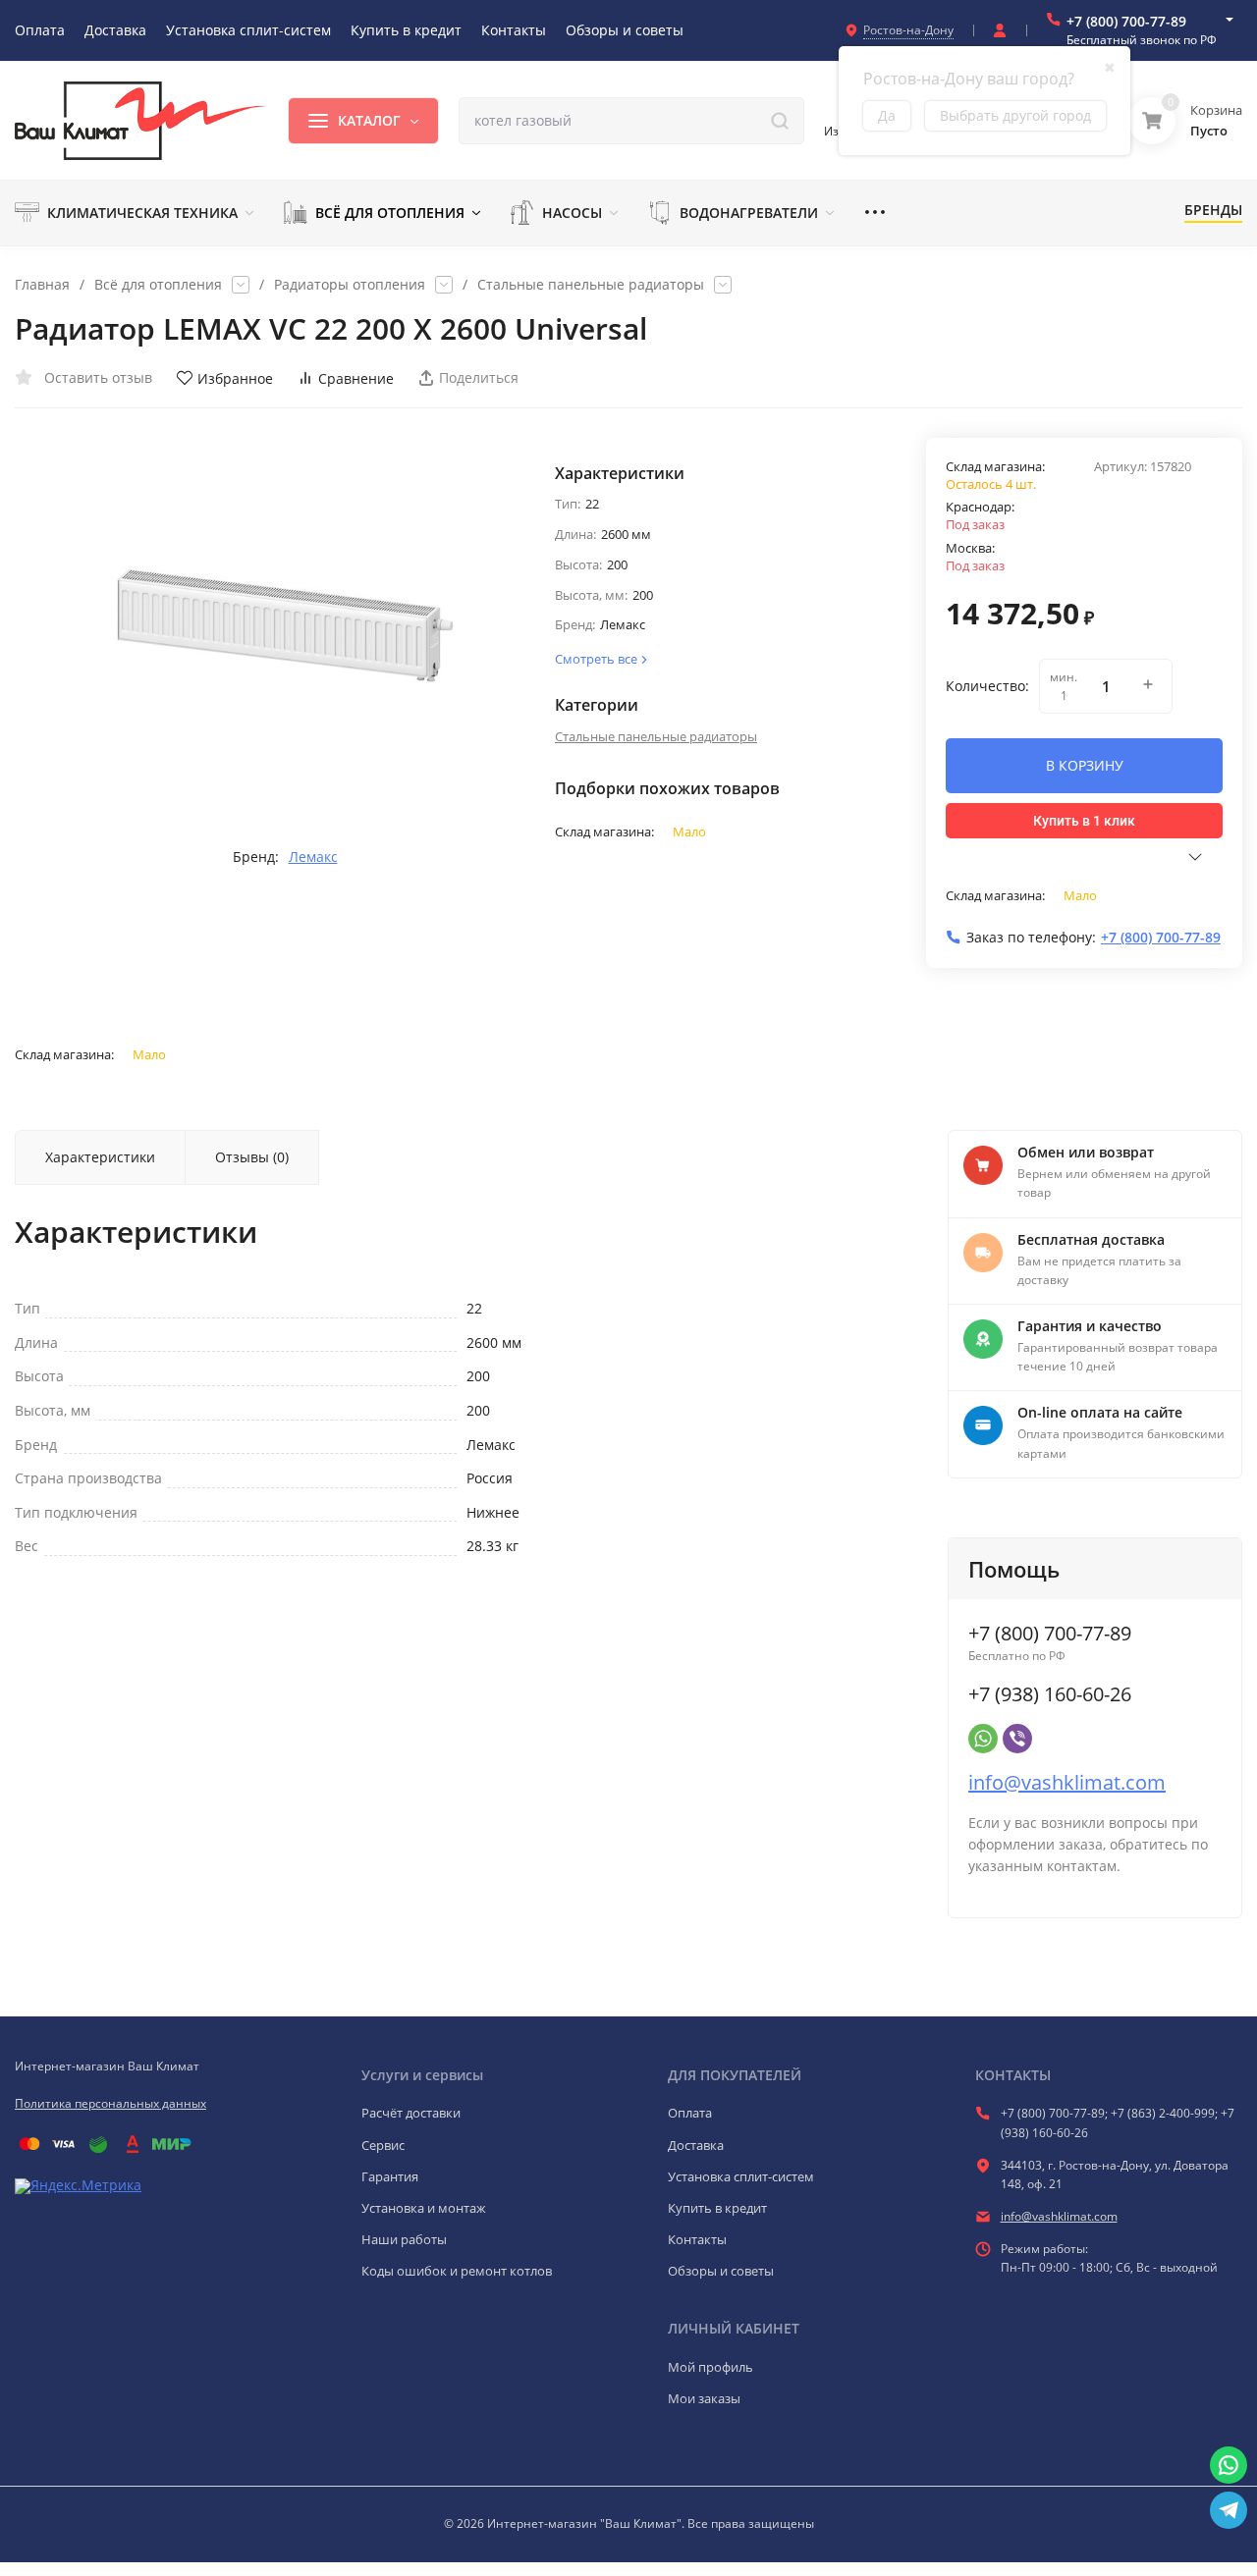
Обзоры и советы (721, 2271)
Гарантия (390, 2176)
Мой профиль (710, 2367)
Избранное (235, 378)
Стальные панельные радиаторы (591, 285)
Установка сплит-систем (741, 2176)
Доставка (696, 2145)
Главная (42, 285)
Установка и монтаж (424, 2208)
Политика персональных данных (110, 2103)
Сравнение (356, 378)
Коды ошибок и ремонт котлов (457, 2271)
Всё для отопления (158, 285)
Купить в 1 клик (1084, 821)
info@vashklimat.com (1067, 1782)
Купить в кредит (717, 2208)
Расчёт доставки (411, 2113)
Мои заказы (704, 2398)
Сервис (383, 2145)
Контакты (697, 2239)
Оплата (690, 2113)
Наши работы (404, 2239)
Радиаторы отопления (350, 285)
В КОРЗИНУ (1085, 765)
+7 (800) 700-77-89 (1126, 21)
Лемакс (313, 857)
